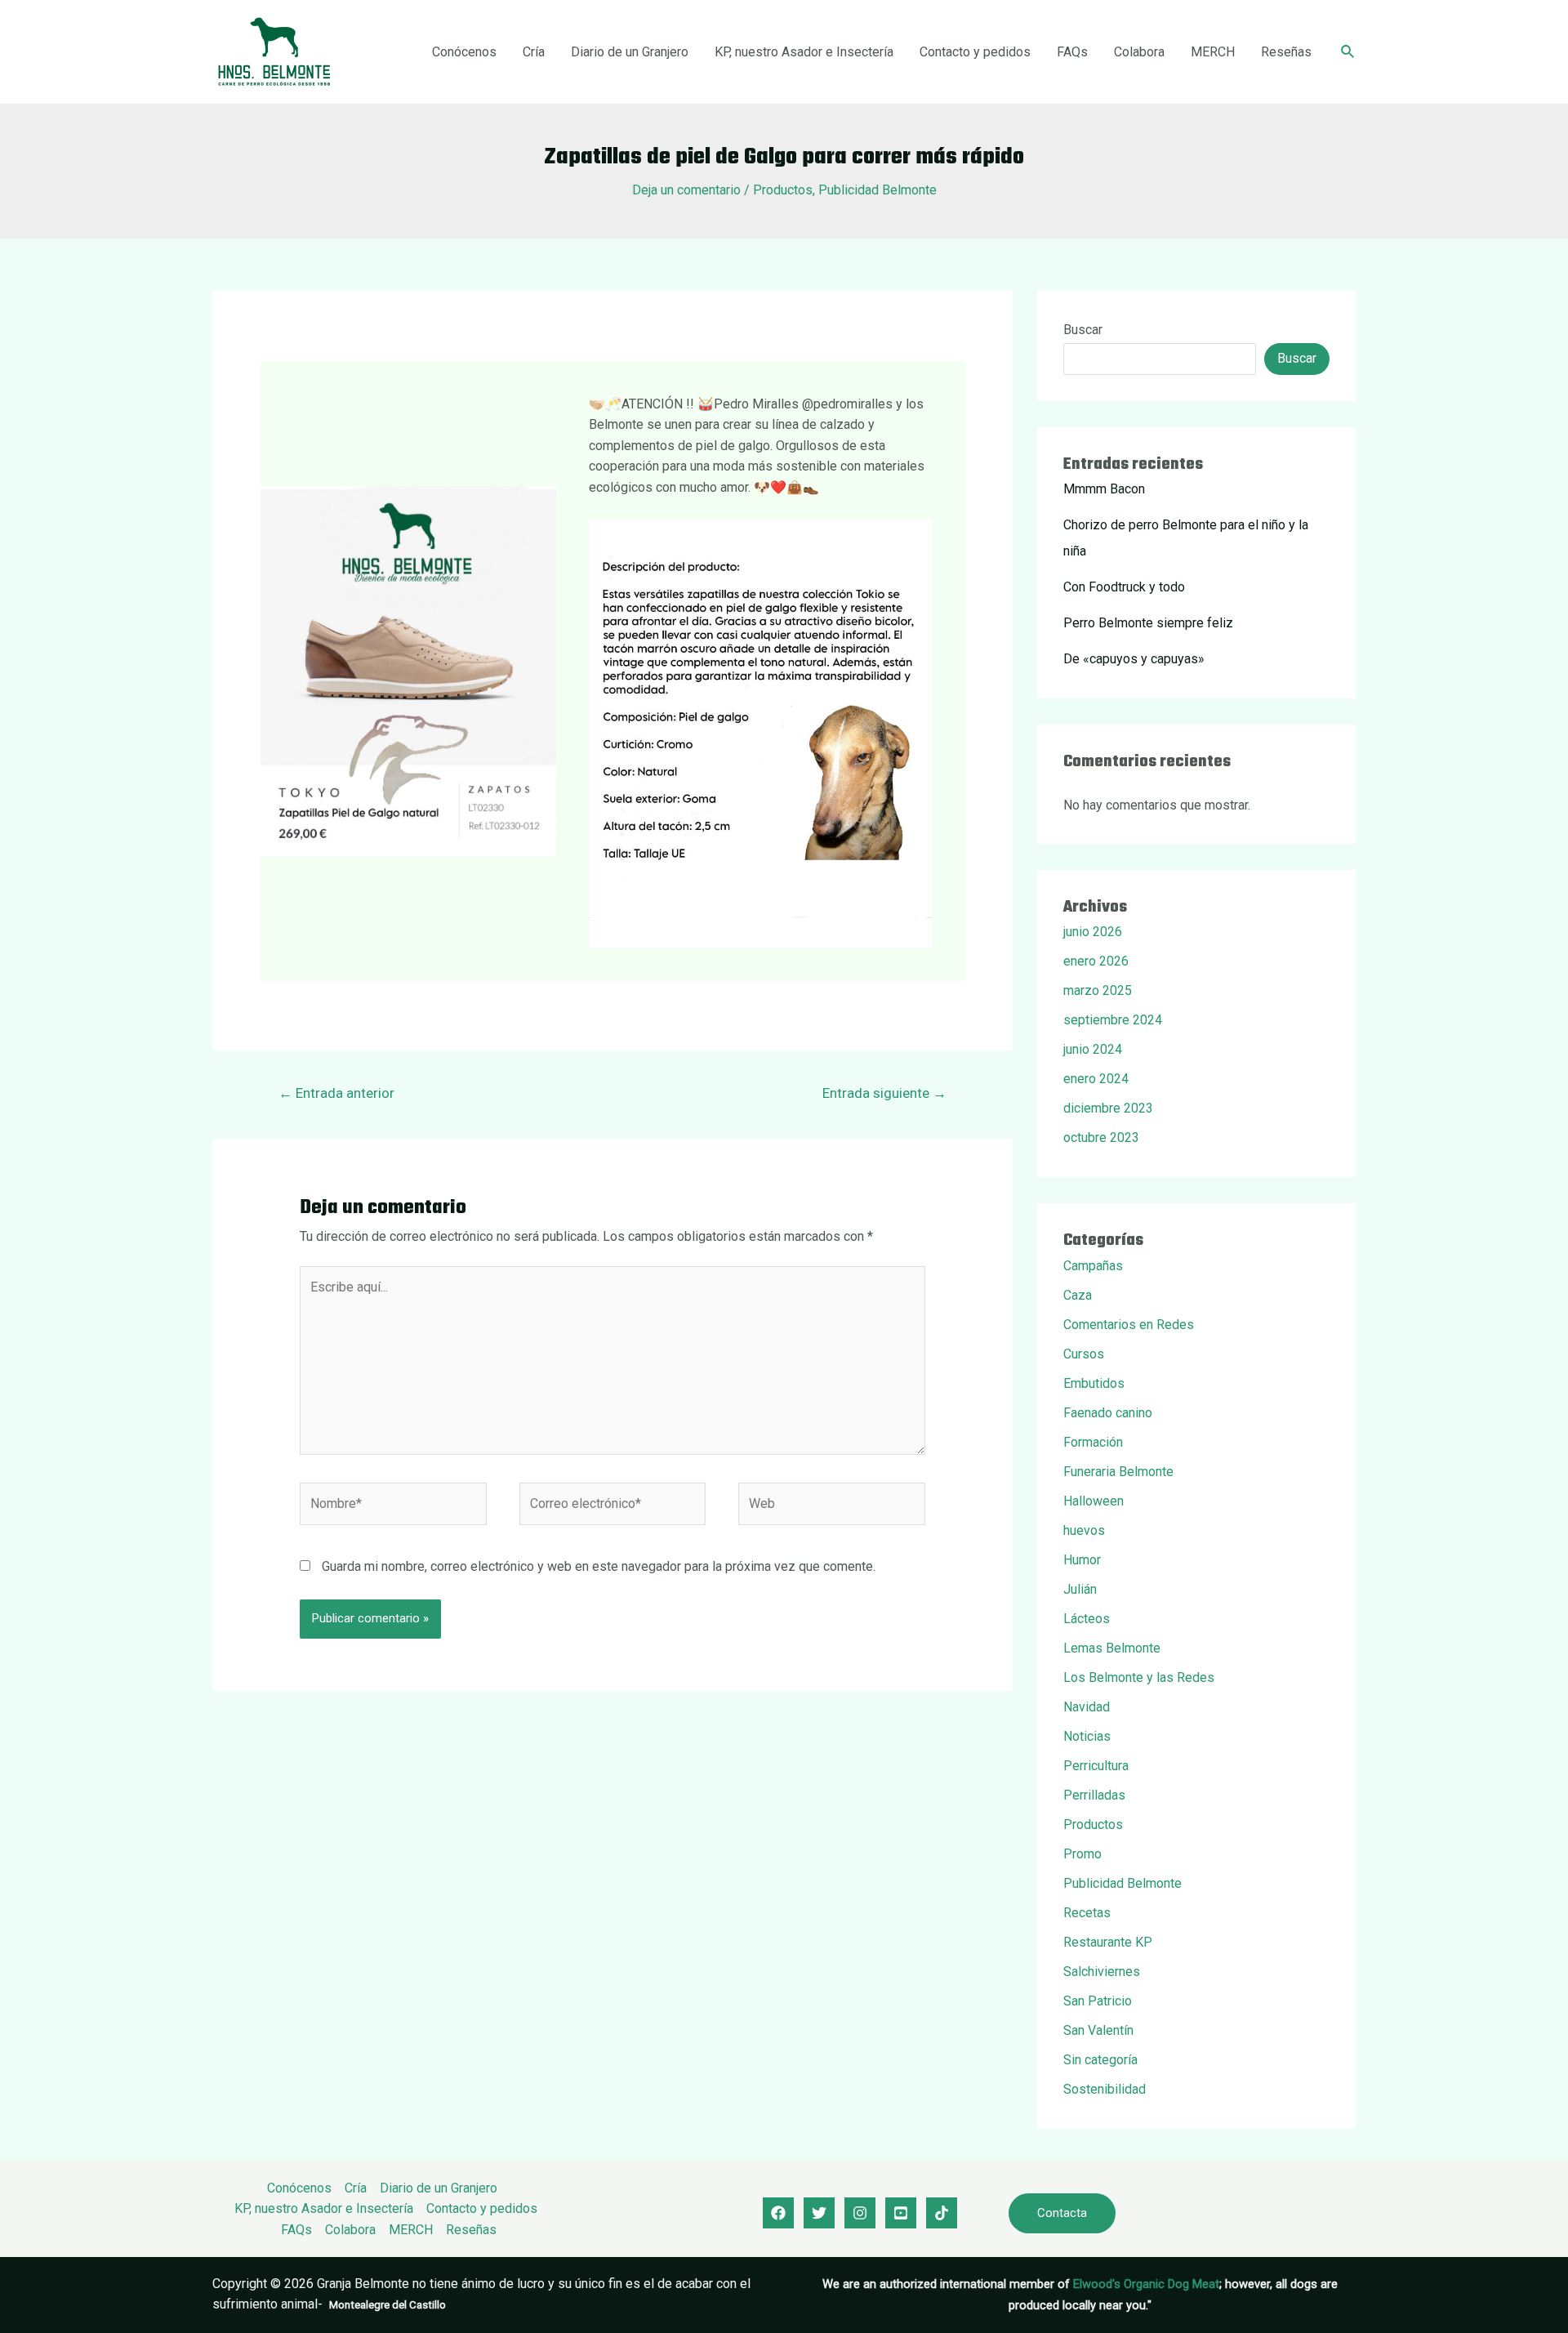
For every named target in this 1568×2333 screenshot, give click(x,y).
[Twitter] (819, 2213)
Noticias (1087, 1736)
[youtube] (901, 2213)
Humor (1082, 1560)
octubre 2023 (1101, 1138)
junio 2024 (1093, 1049)
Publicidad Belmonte (878, 190)
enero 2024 (1096, 1079)
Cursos (1084, 1354)
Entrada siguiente (884, 1093)
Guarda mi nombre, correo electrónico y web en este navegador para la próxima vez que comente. (599, 1566)
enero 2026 (1096, 961)
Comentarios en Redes (1129, 1325)
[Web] (832, 1507)
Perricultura (1096, 1766)
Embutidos (1094, 1383)
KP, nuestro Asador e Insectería (804, 52)
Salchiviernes (1102, 1972)
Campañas (1093, 1266)
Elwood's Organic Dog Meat (1146, 2284)
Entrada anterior (336, 1093)
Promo (1082, 1854)
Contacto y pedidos (975, 52)
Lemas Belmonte (1112, 1648)
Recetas (1087, 1913)
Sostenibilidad (1105, 2089)
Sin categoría (1100, 2060)
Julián (1080, 1589)
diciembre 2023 (1108, 1108)
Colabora (1139, 52)
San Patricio (1098, 2001)
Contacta (1062, 2213)
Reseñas (1286, 52)
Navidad (1087, 1707)
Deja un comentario (686, 190)
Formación (1093, 1442)
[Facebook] (778, 2213)
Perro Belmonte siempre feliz (1148, 623)
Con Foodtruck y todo (1124, 587)
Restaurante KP (1108, 1942)
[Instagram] (860, 2213)
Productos (783, 190)
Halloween (1094, 1501)
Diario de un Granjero (630, 52)
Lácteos (1087, 1619)
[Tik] (942, 2213)
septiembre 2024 (1113, 1020)
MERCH (1213, 52)
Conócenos (464, 52)
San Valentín (1098, 2030)
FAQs (1072, 52)
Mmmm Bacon (1104, 489)
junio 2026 (1093, 932)
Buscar (1083, 330)
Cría (534, 52)
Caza (1078, 1295)
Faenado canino (1108, 1413)
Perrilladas (1094, 1795)
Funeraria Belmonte (1118, 1472)
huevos (1084, 1530)
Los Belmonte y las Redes (1139, 1677)
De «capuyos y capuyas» (1134, 659)
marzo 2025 (1098, 990)
